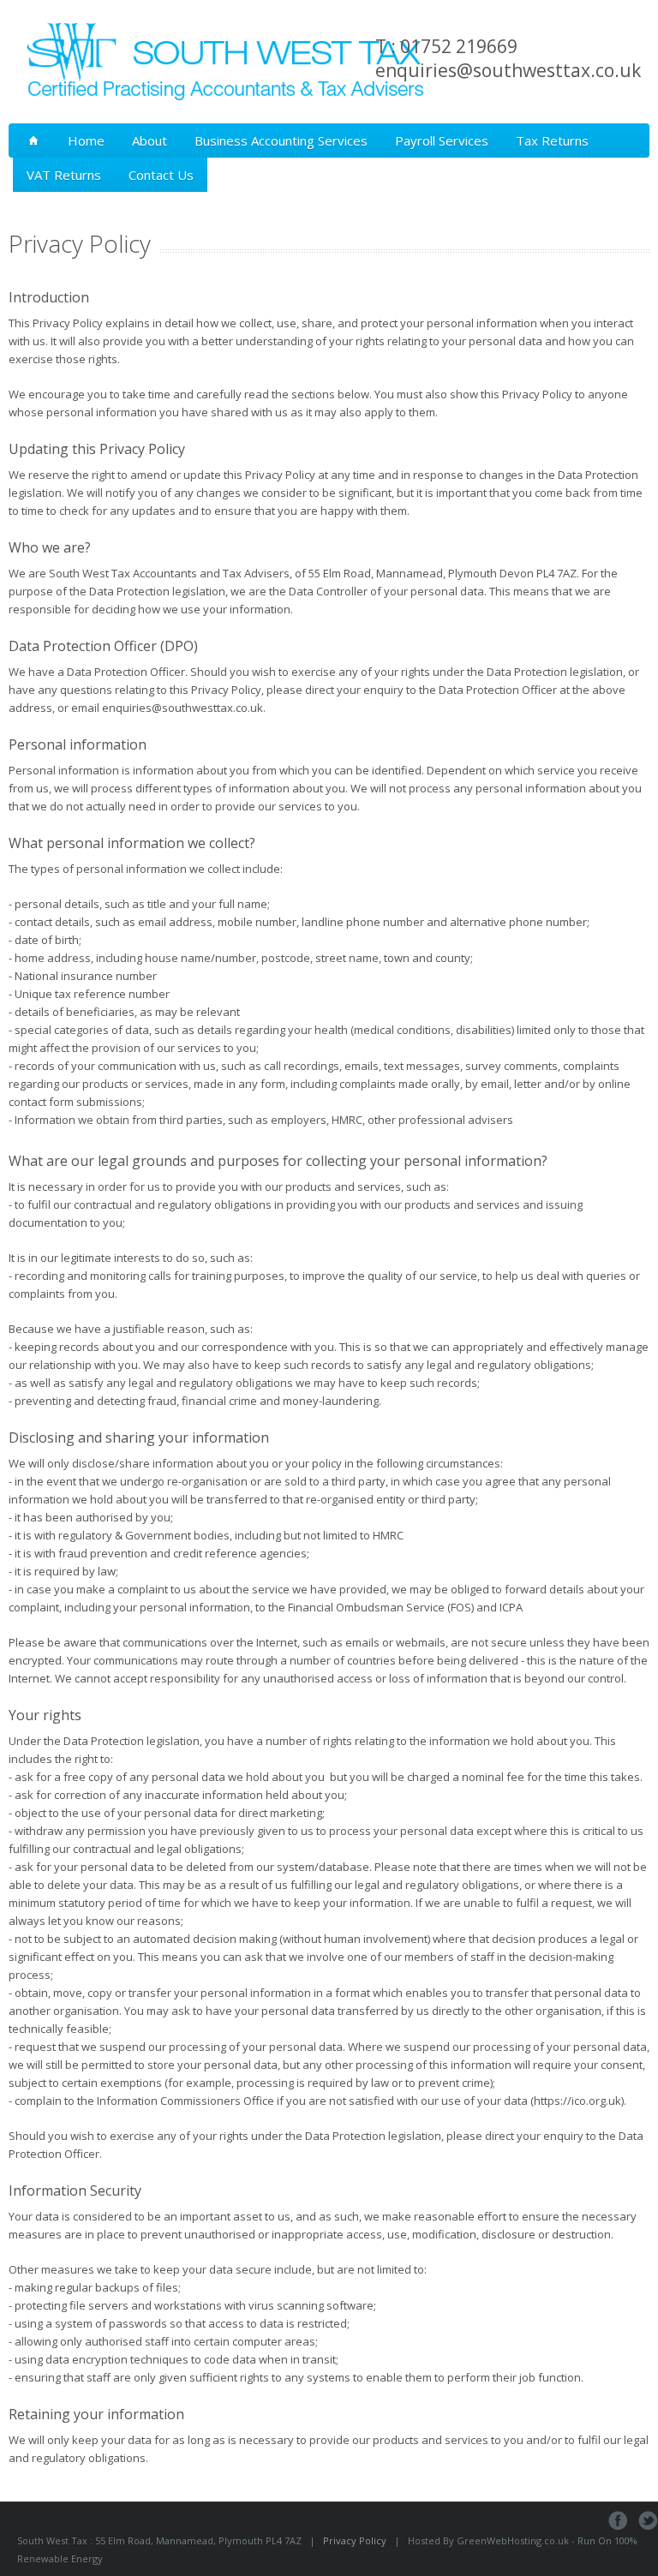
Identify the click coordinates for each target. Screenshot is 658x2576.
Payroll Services (442, 140)
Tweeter (648, 2521)
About (150, 140)
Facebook (618, 2521)
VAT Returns (64, 175)
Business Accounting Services (281, 140)
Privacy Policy (355, 2540)
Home (86, 140)
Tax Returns (552, 140)
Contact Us (161, 175)
